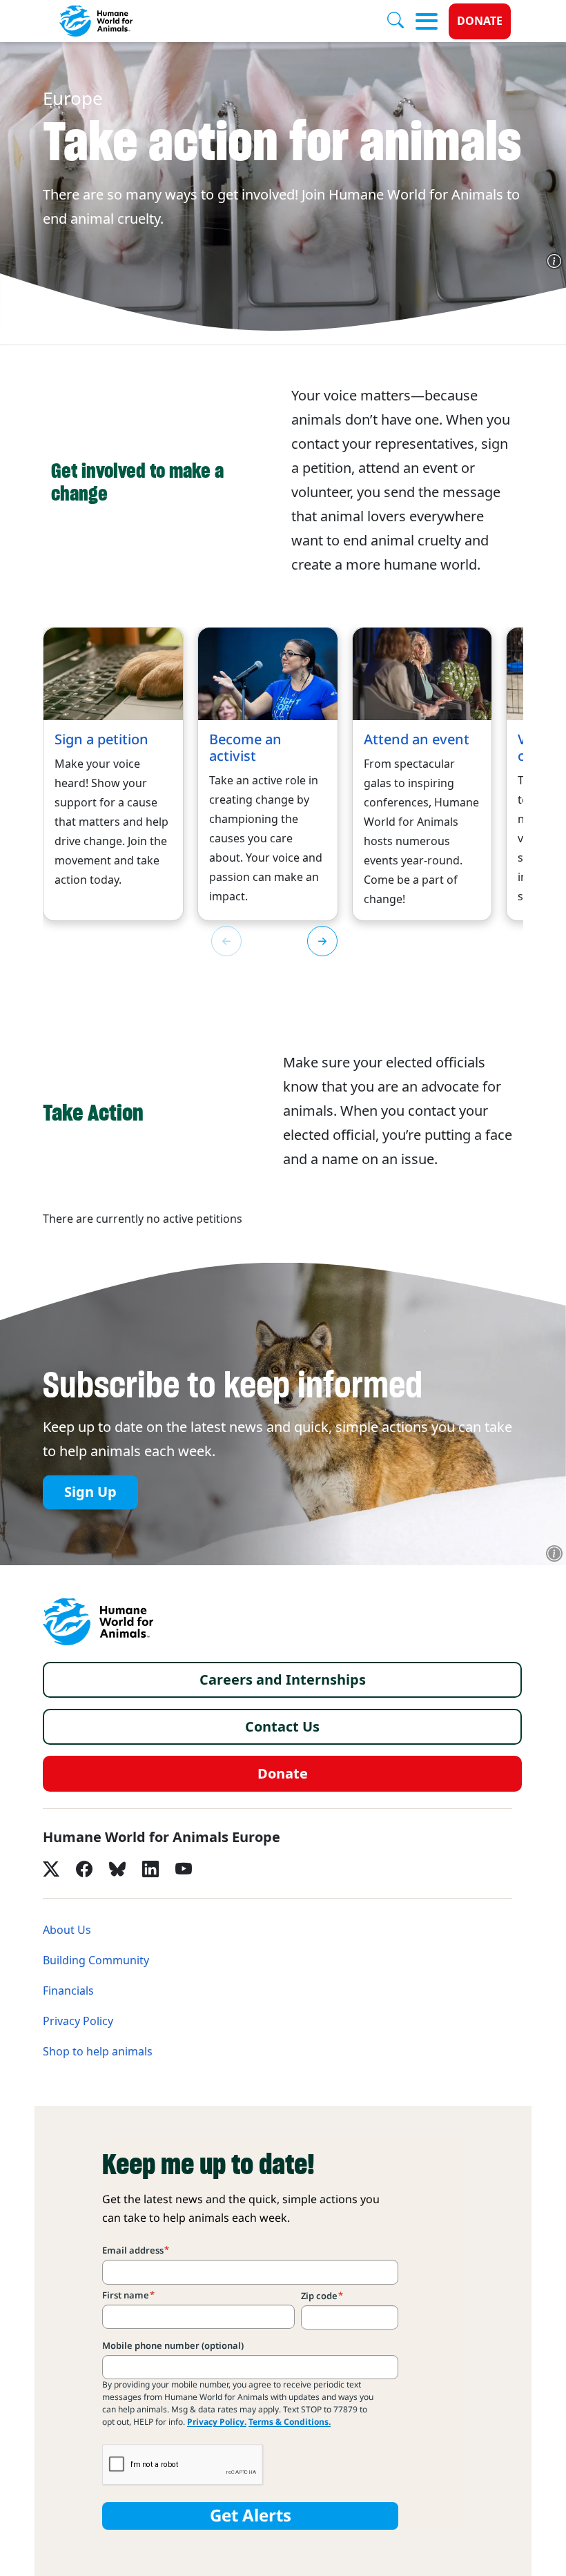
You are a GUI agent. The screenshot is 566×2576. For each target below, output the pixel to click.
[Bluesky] (117, 1869)
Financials (68, 1991)
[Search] (401, 21)
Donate (480, 21)
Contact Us (282, 1727)
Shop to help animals (98, 2052)
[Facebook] (84, 1869)
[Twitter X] (51, 1869)
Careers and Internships (283, 1680)
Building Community (96, 1960)
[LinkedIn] (150, 1869)
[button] (322, 941)
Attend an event (417, 739)
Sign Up (90, 1493)
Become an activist (245, 748)
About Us (67, 1930)
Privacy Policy (78, 2021)
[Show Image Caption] (554, 261)
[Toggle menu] (427, 21)
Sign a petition (101, 739)
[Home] (98, 1622)
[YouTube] (184, 1869)
